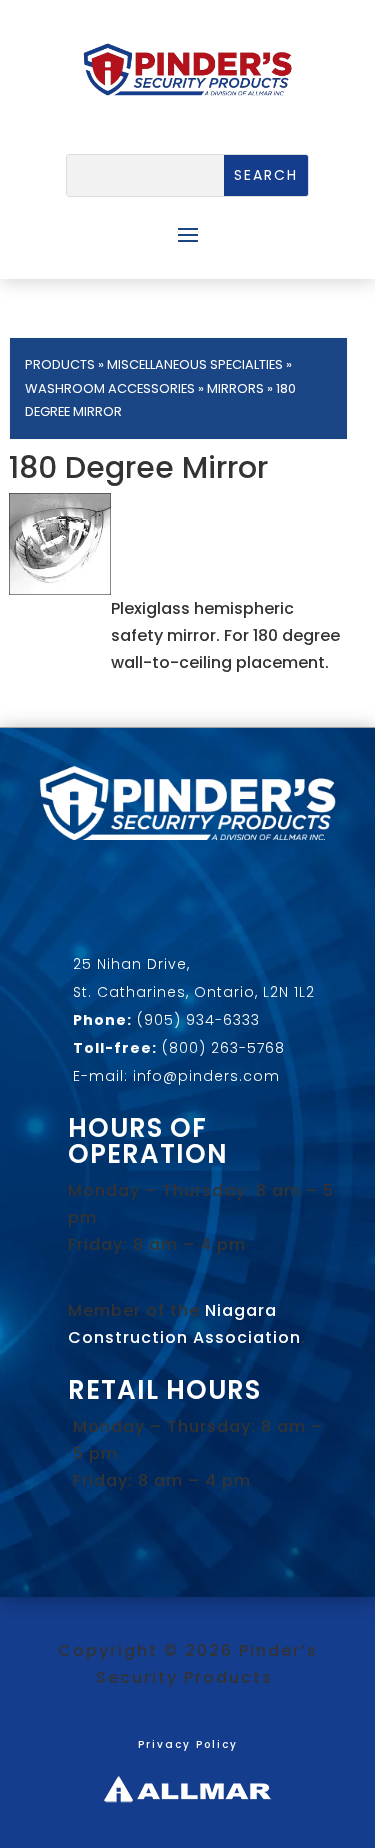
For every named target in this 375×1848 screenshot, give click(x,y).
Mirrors (235, 388)
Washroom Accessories (110, 388)
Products (60, 364)
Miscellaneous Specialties (195, 364)
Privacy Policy (188, 1744)
